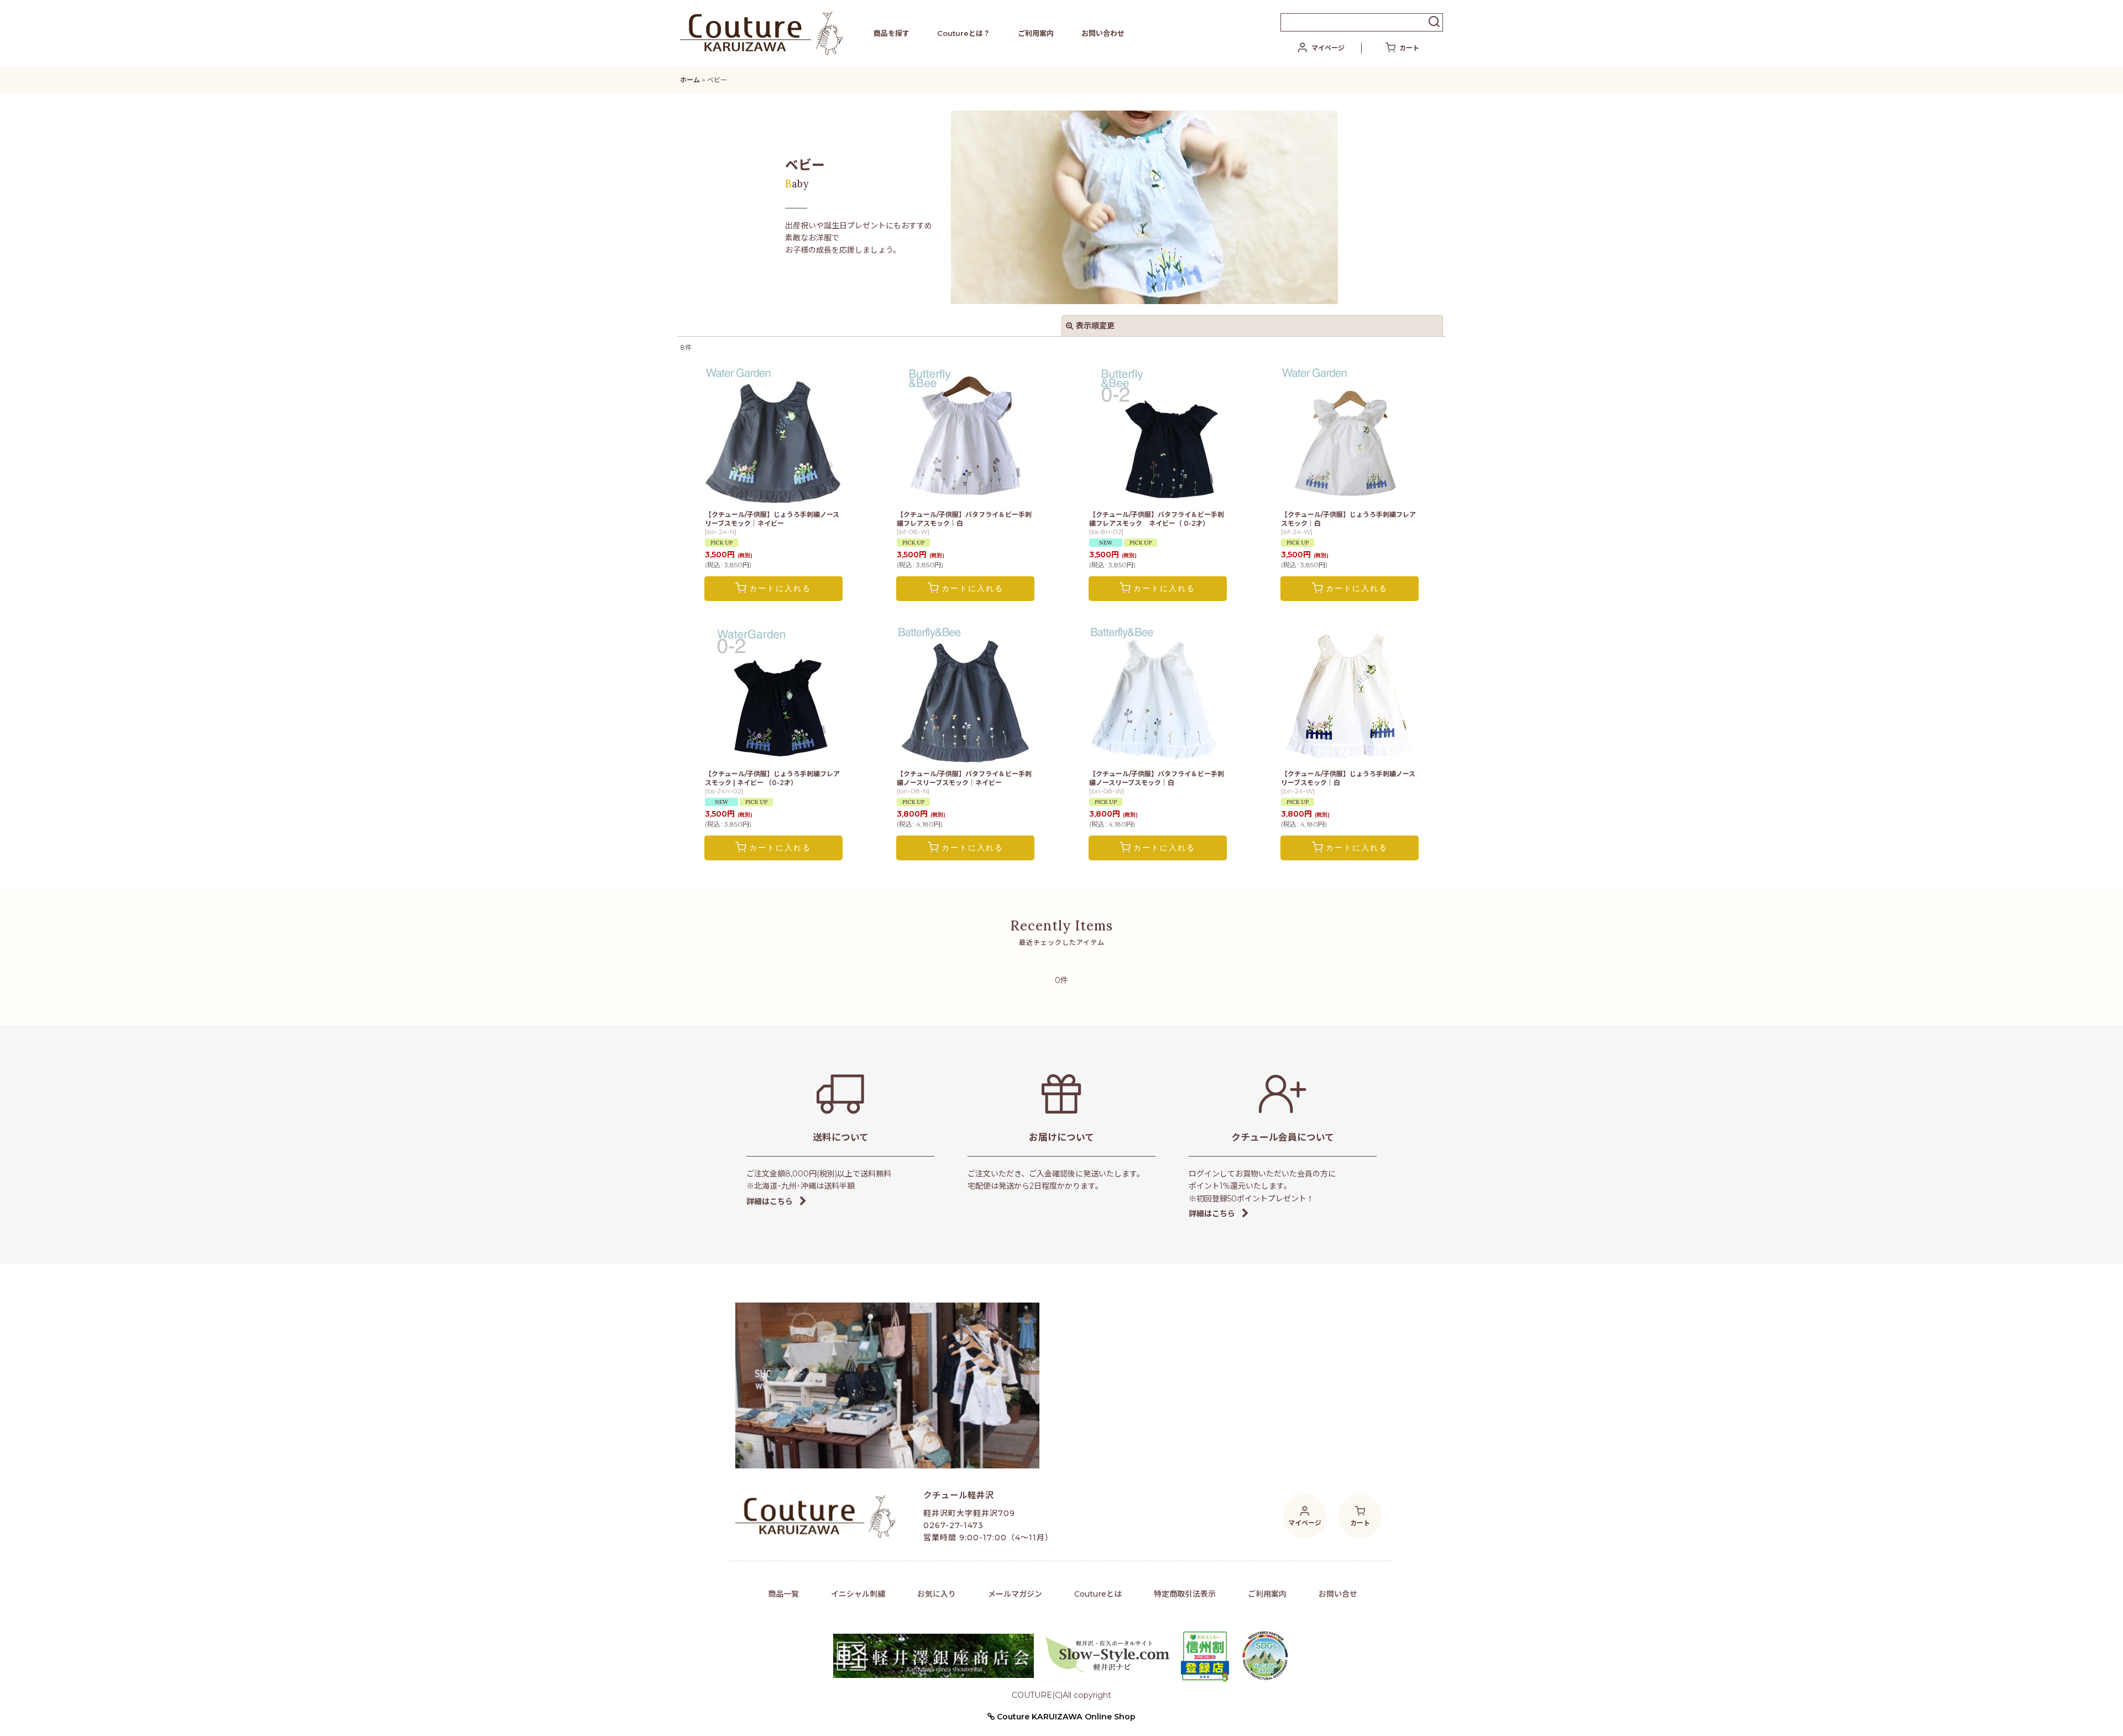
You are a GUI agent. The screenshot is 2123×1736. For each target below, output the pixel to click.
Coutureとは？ (964, 33)
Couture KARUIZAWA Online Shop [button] (1065, 1717)
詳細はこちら (770, 1201)
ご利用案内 (1036, 33)
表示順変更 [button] (1095, 326)
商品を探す (891, 33)
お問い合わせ (1103, 33)
